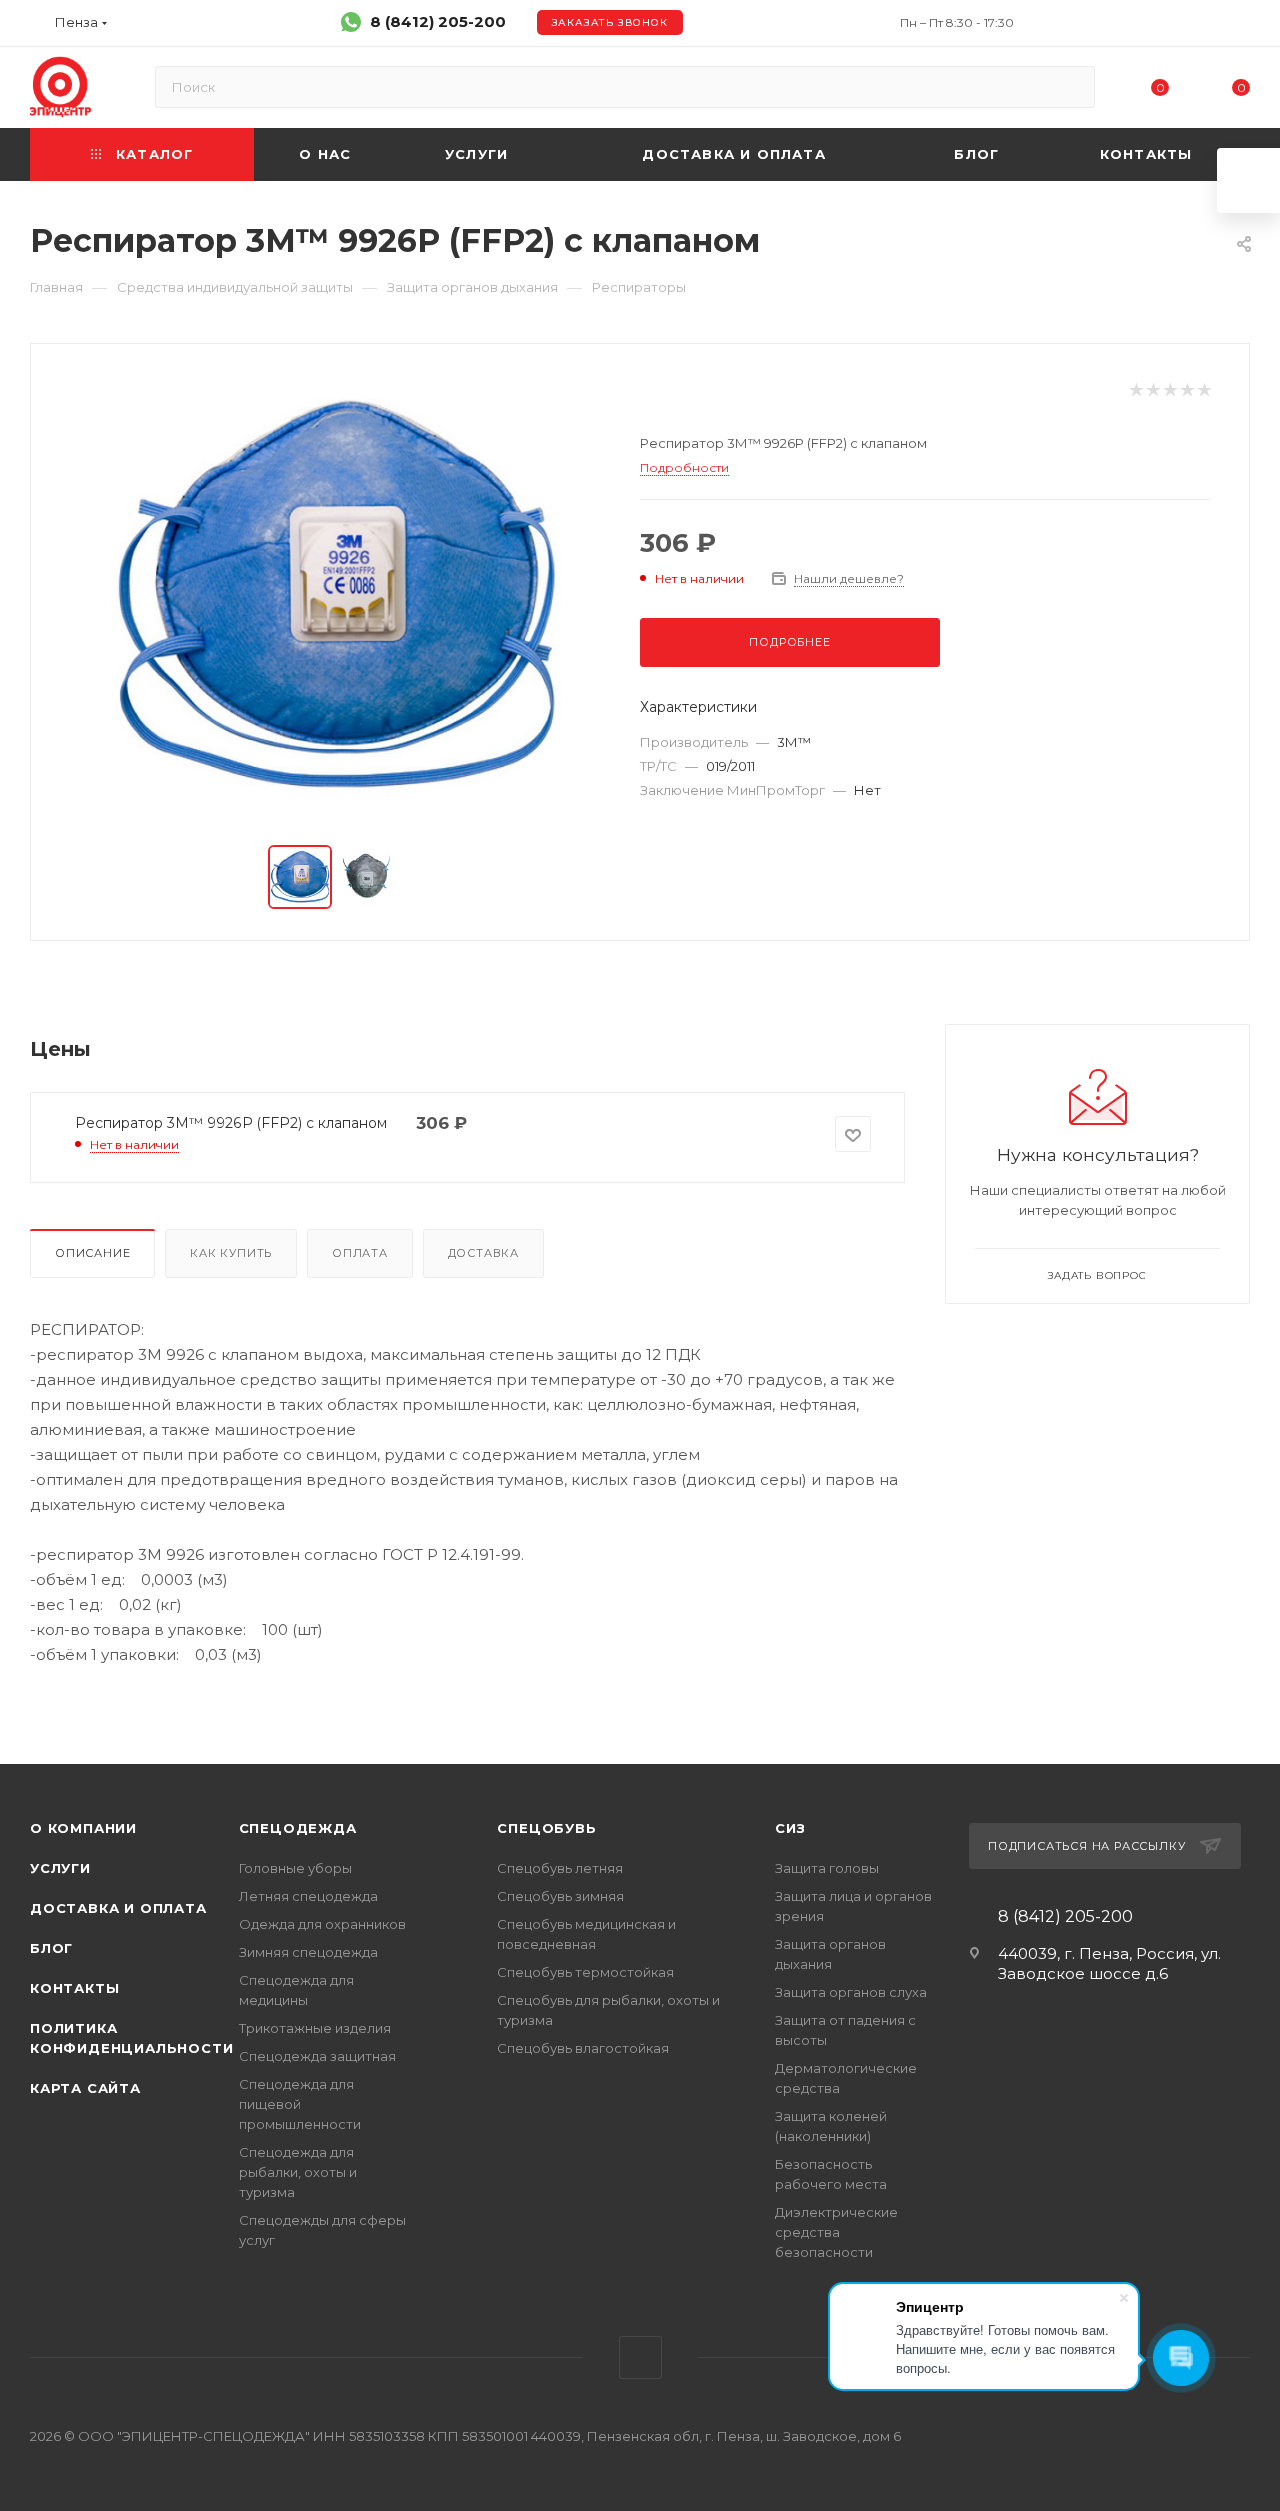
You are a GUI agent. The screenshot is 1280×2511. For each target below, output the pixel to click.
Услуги (60, 1868)
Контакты (74, 1988)
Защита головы (827, 1868)
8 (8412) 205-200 (438, 21)
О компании (83, 1828)
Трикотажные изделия (315, 2028)
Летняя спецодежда (308, 1896)
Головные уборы (295, 1868)
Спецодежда (298, 1828)
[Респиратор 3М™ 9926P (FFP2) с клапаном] (336, 596)
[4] (1186, 390)
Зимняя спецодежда (308, 1952)
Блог (51, 1948)
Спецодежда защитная (317, 2056)
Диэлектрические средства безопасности (836, 2232)
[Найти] (1070, 87)
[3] (1169, 390)
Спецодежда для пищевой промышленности (300, 2104)
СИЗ (790, 1828)
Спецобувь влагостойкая (583, 2048)
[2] (1152, 390)
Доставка (483, 1253)
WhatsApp (640, 2357)
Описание (92, 1253)
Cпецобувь (546, 1828)
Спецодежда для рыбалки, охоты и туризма (298, 2172)
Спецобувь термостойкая (585, 1972)
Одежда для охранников (322, 1924)
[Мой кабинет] (1241, 26)
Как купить (231, 1253)
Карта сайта (85, 2088)
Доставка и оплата (118, 1908)
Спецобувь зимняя (560, 1896)
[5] (1203, 390)
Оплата (360, 1253)
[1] (1135, 390)
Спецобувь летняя (560, 1868)
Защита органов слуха (851, 1992)
